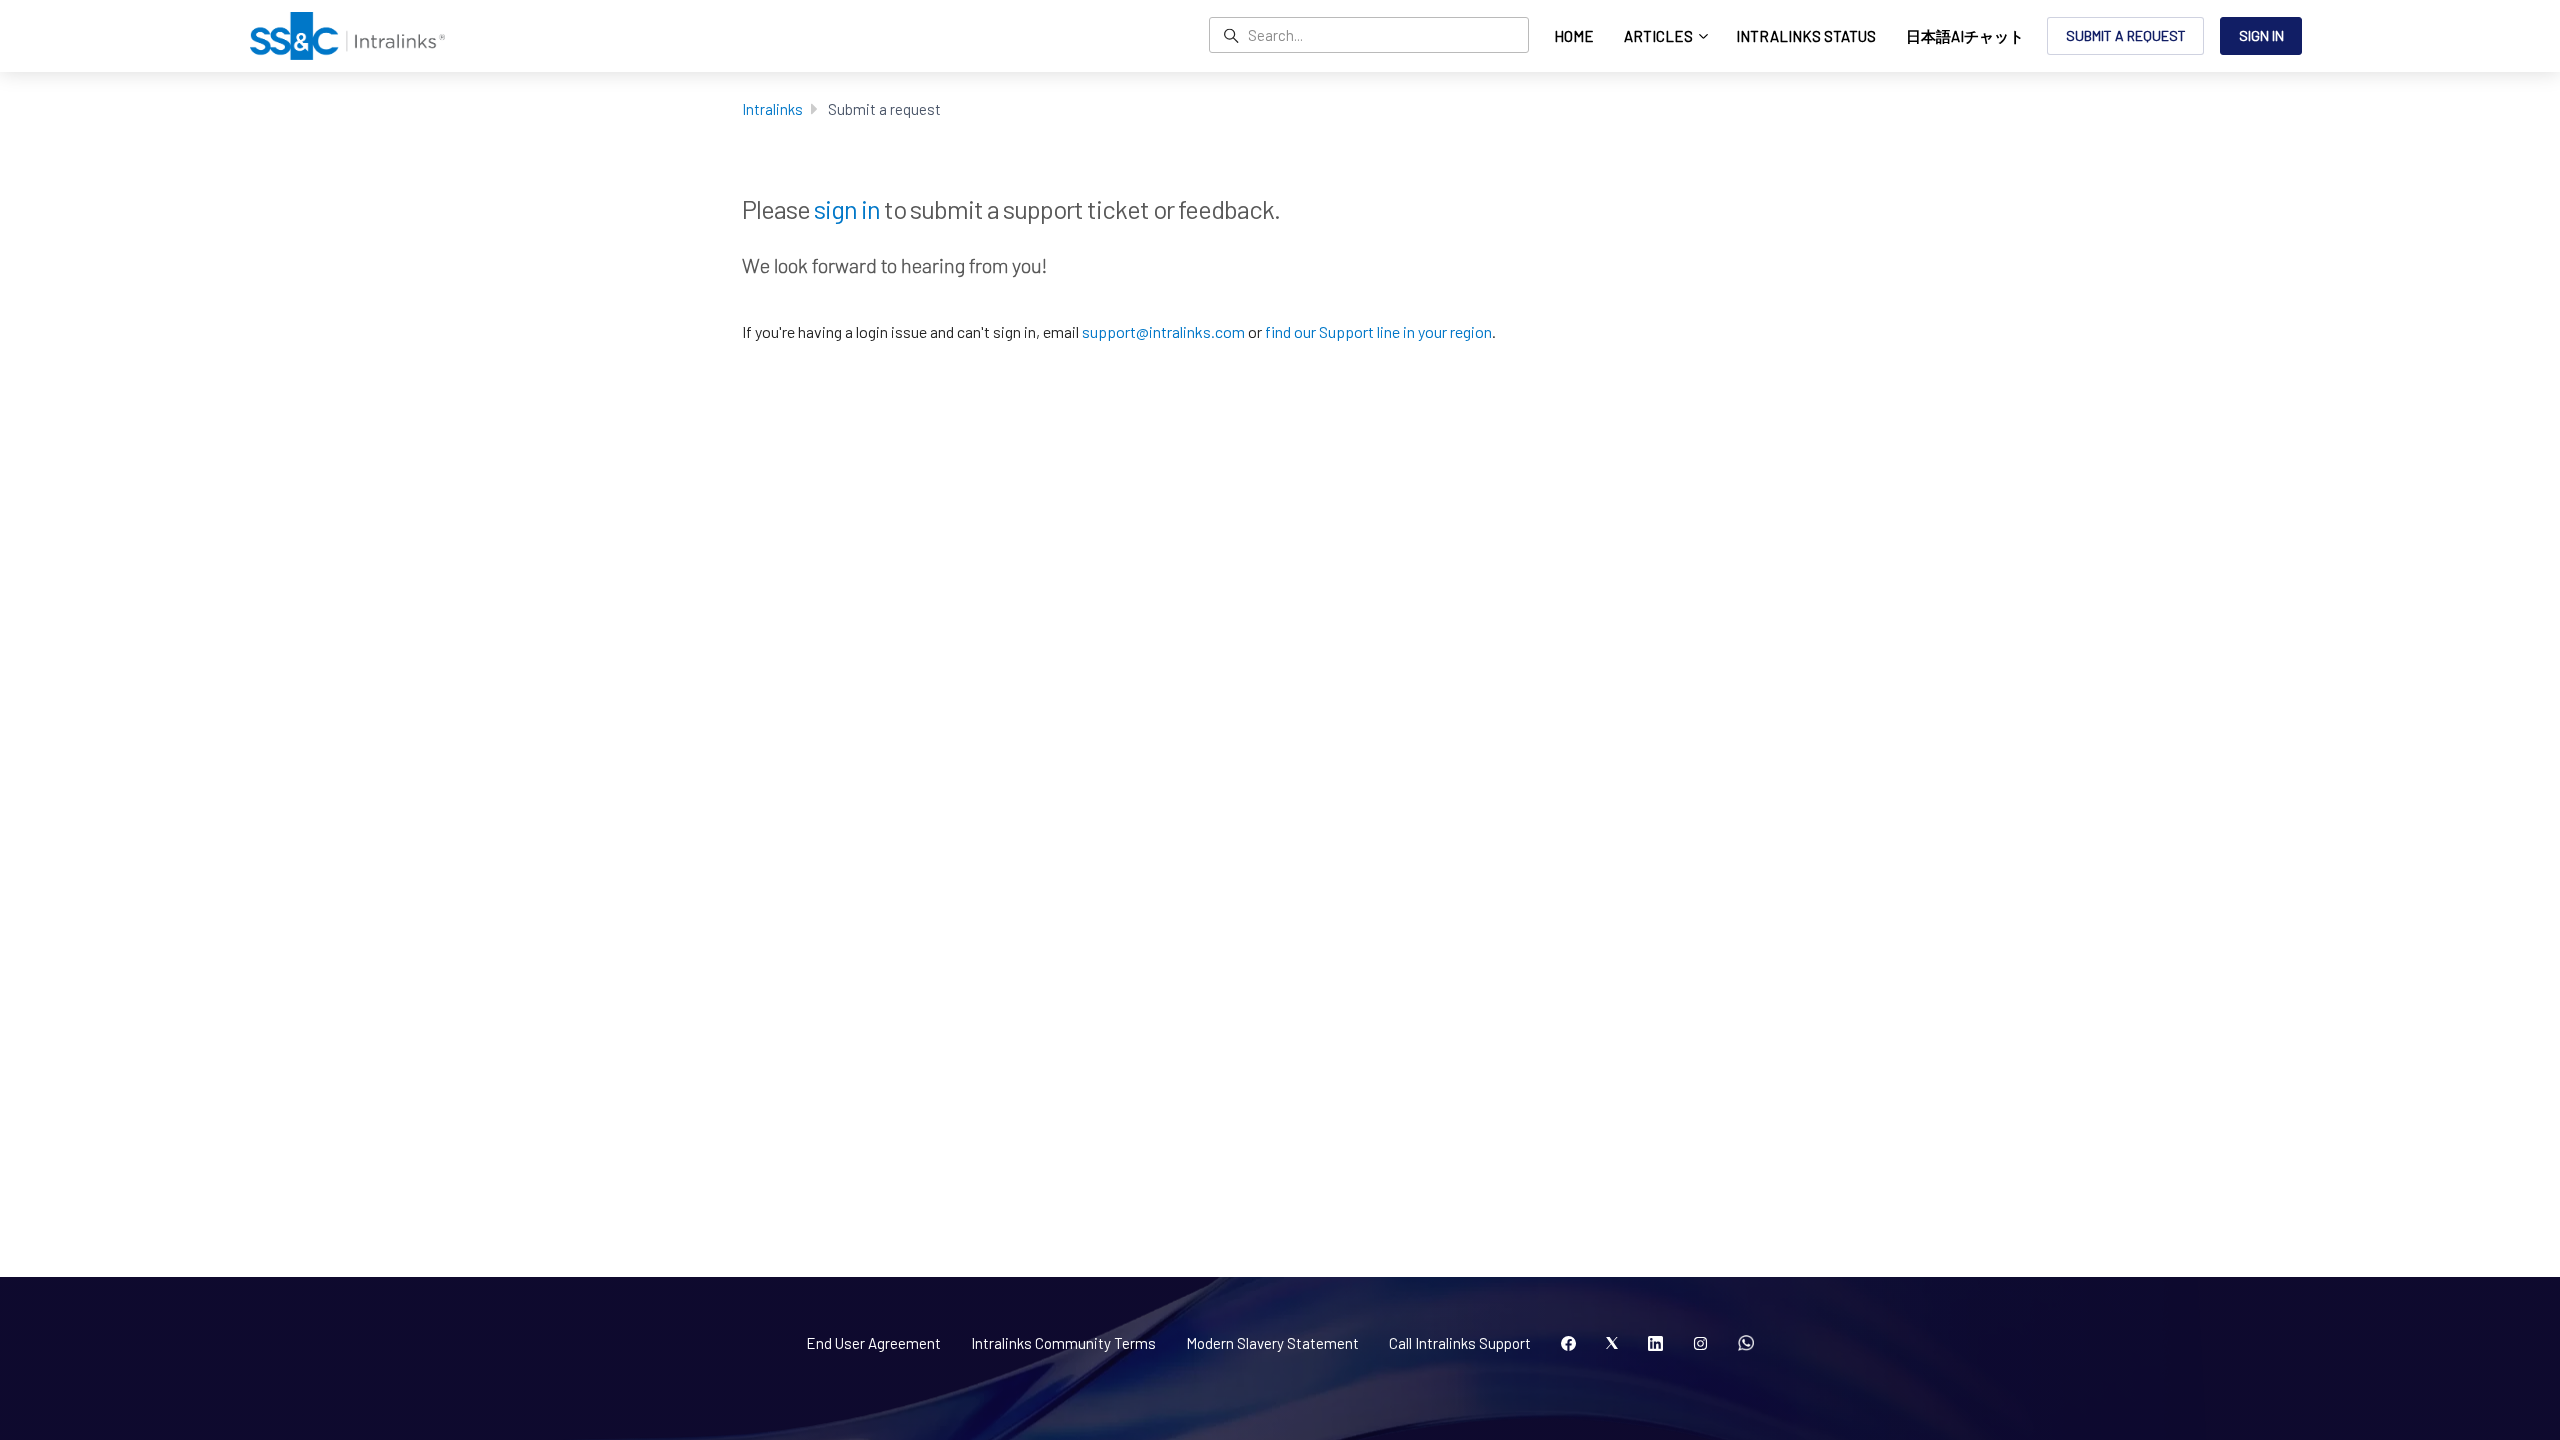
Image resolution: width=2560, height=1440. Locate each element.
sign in (847, 208)
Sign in (2261, 35)
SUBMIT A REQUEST (2126, 35)
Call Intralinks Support (1460, 1343)
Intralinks (772, 109)
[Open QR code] (1746, 1344)
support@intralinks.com (1163, 331)
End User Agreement (873, 1343)
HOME (1574, 36)
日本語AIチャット (1965, 36)
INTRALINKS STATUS (1806, 36)
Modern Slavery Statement (1272, 1343)
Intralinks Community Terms (1063, 1343)
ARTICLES (1660, 36)
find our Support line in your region (1378, 331)
